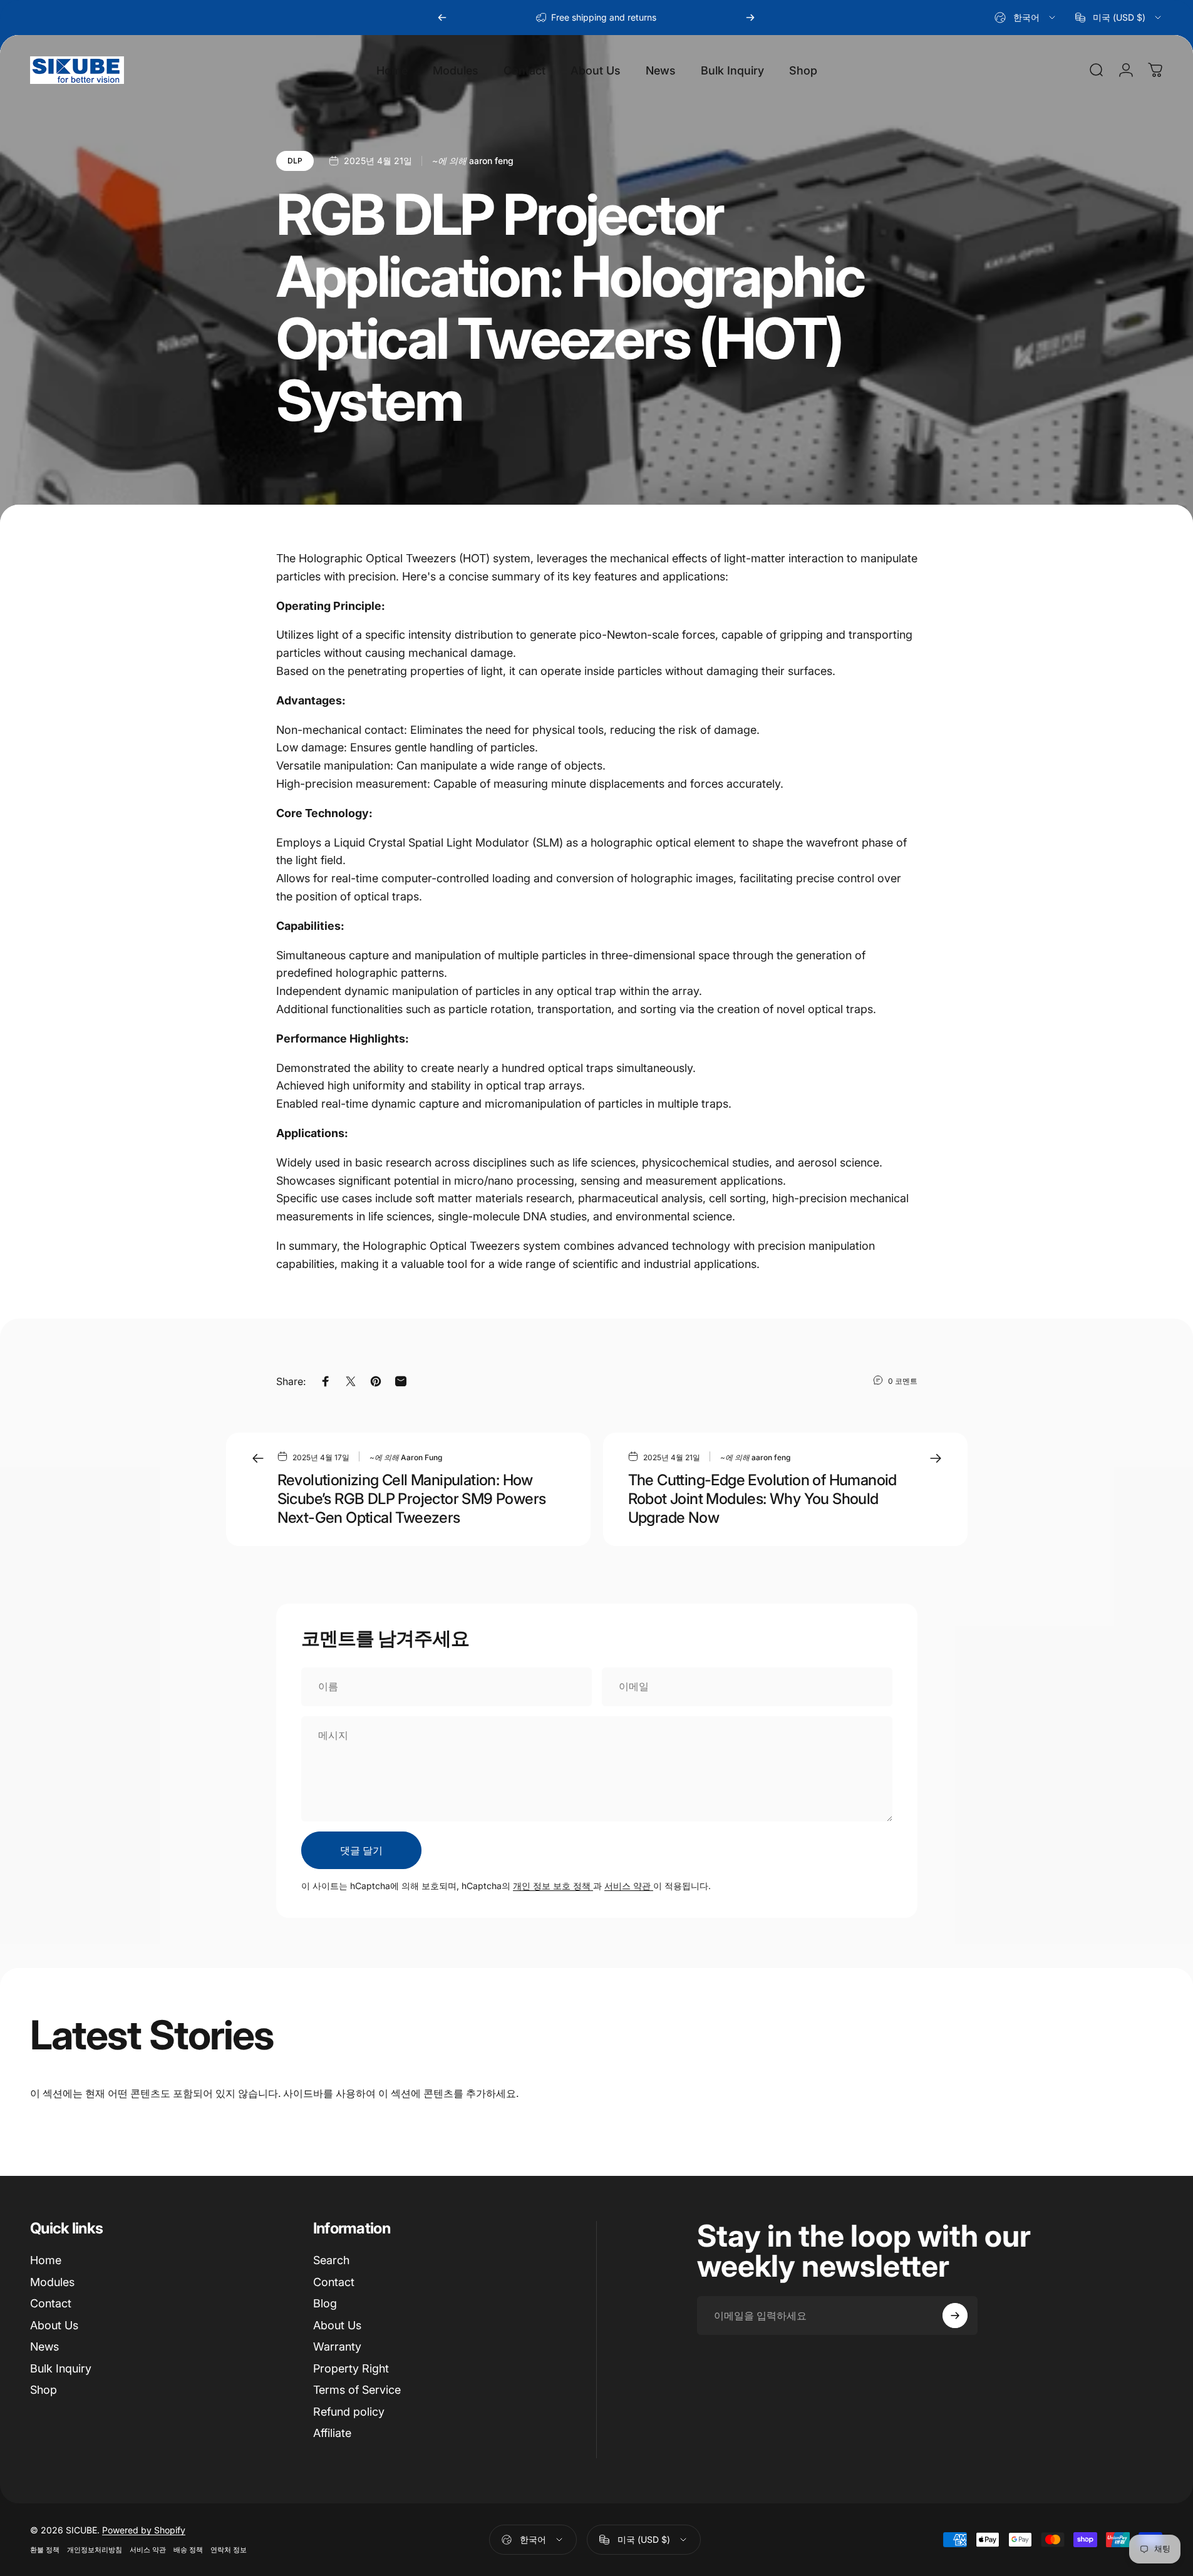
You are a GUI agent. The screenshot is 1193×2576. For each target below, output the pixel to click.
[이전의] (442, 18)
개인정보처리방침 (95, 2550)
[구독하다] (955, 2316)
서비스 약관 (629, 1886)
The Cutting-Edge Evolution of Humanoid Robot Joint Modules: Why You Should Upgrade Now (762, 1499)
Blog (325, 2303)
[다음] (750, 18)
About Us (54, 2325)
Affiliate (332, 2433)
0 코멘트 (903, 1381)
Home (46, 2260)
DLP (295, 161)
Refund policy (349, 2412)
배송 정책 (188, 2550)
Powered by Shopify (144, 2530)
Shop (44, 2390)
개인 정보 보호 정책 (553, 1886)
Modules (52, 2282)
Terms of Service (357, 2390)
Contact (51, 2303)
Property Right (351, 2368)
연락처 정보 (229, 2550)
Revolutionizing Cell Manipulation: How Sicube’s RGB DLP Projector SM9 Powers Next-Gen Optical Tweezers (412, 1499)
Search (331, 2260)
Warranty (337, 2347)
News (44, 2347)
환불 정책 (45, 2550)
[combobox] (1026, 18)
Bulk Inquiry (61, 2368)
